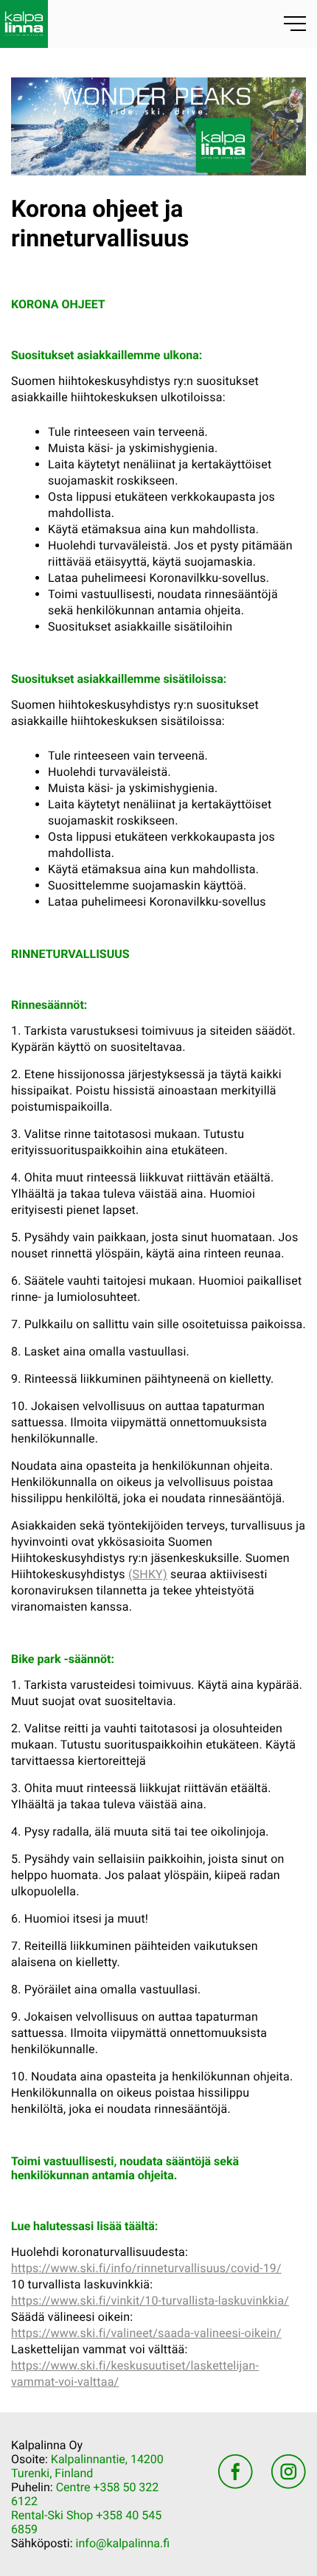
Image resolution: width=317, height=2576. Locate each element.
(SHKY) (148, 1574)
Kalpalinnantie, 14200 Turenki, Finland (87, 2466)
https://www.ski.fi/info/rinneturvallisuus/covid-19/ (146, 2268)
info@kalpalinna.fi (123, 2543)
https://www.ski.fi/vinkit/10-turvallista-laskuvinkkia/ (150, 2301)
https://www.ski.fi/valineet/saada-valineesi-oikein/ (146, 2333)
